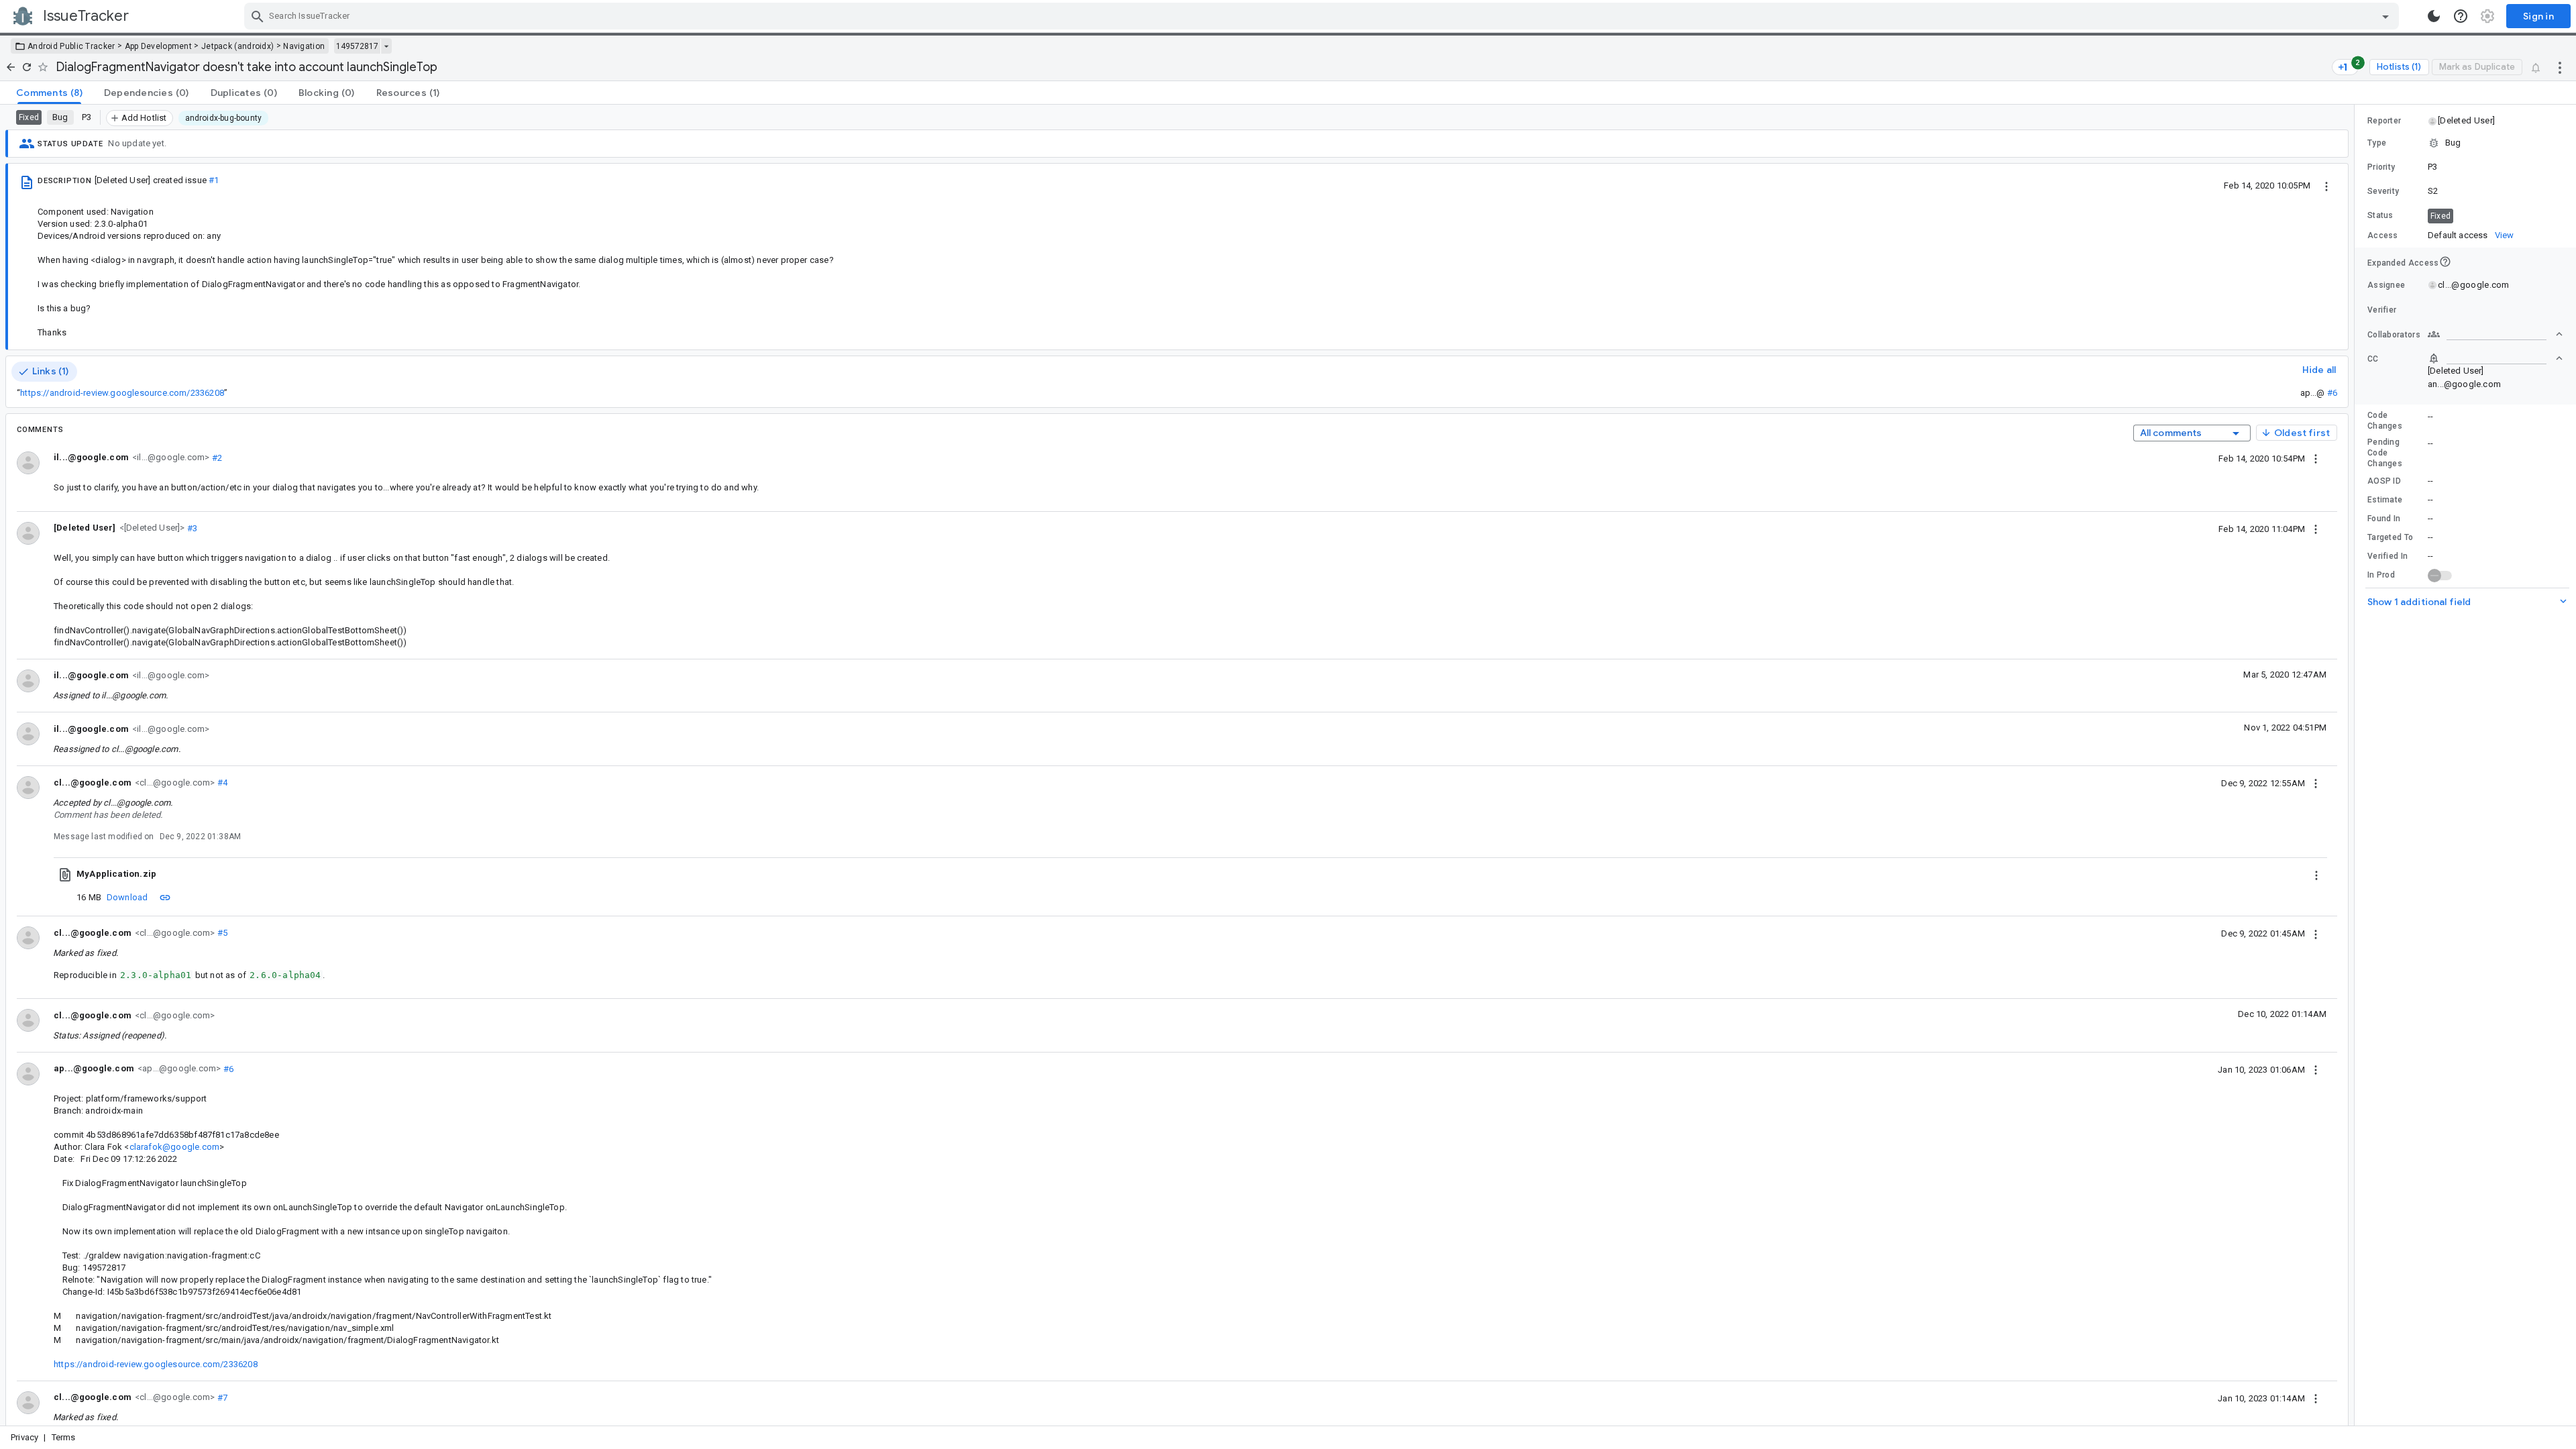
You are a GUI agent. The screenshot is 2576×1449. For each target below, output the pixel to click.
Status (2380, 215)
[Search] (258, 16)
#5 (221, 933)
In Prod (2381, 575)
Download (127, 897)
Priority (2381, 167)
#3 (192, 528)
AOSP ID (2384, 481)
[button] (151, 528)
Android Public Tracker (71, 46)
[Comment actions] (2316, 458)
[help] (2461, 16)
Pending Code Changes (2385, 453)
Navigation (304, 46)
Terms (64, 1437)
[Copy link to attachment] (165, 897)
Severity (2383, 191)
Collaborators (2394, 335)
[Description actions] (2326, 185)
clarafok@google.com (175, 1147)
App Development (159, 46)
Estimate (2385, 500)
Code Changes (2385, 421)
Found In (2384, 519)
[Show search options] (2385, 16)
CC (2373, 359)
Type (2377, 143)
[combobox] (1323, 16)
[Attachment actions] (2316, 874)
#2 (216, 457)
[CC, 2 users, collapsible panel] (2495, 358)
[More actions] (2560, 67)
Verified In (2387, 556)
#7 (221, 1397)
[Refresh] (27, 67)
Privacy (24, 1437)
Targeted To (2390, 537)
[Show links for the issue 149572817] (386, 46)
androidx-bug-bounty (224, 118)
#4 (221, 783)
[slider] (2357, 765)
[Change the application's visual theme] (2434, 16)
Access (2383, 235)
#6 (2332, 393)
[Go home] (11, 67)
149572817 (357, 46)
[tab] (49, 93)
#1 (214, 180)
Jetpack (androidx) (237, 46)
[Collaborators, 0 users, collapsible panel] (2495, 334)
